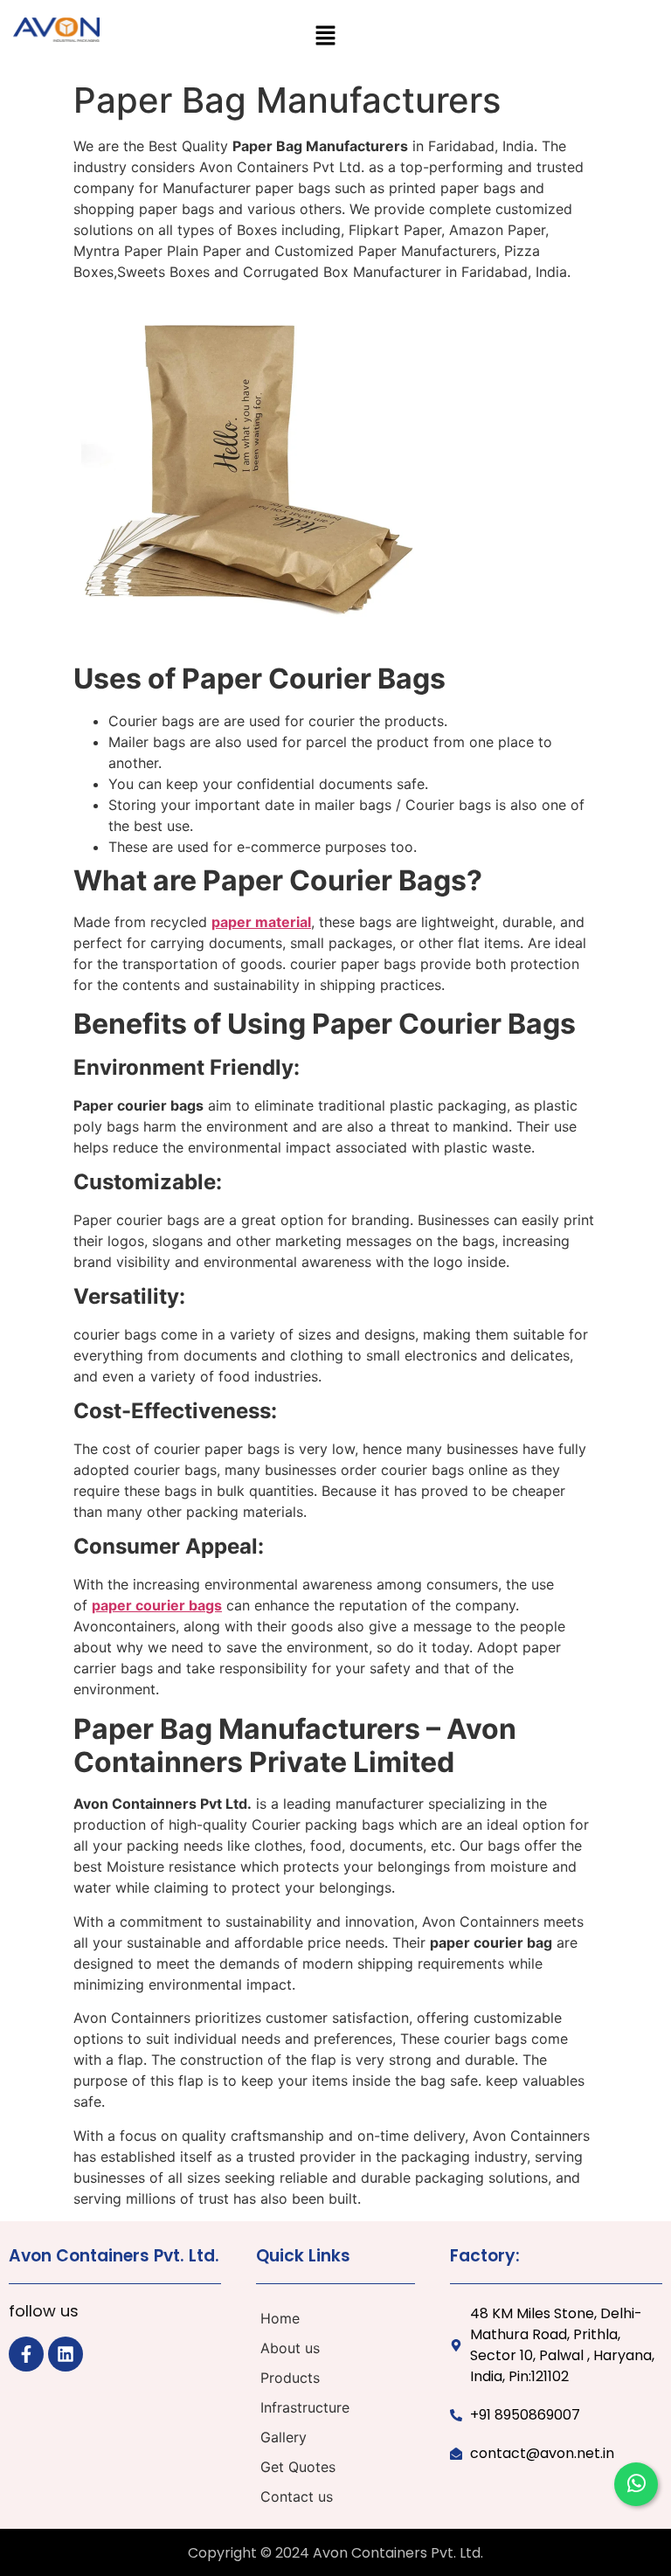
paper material (261, 922)
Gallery (284, 2437)
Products (290, 2378)
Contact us (297, 2496)
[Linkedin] (66, 2354)
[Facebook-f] (26, 2354)
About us (290, 2348)
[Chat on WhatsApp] (636, 2484)
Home (280, 2318)
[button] (325, 36)
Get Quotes (298, 2467)
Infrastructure (305, 2407)
